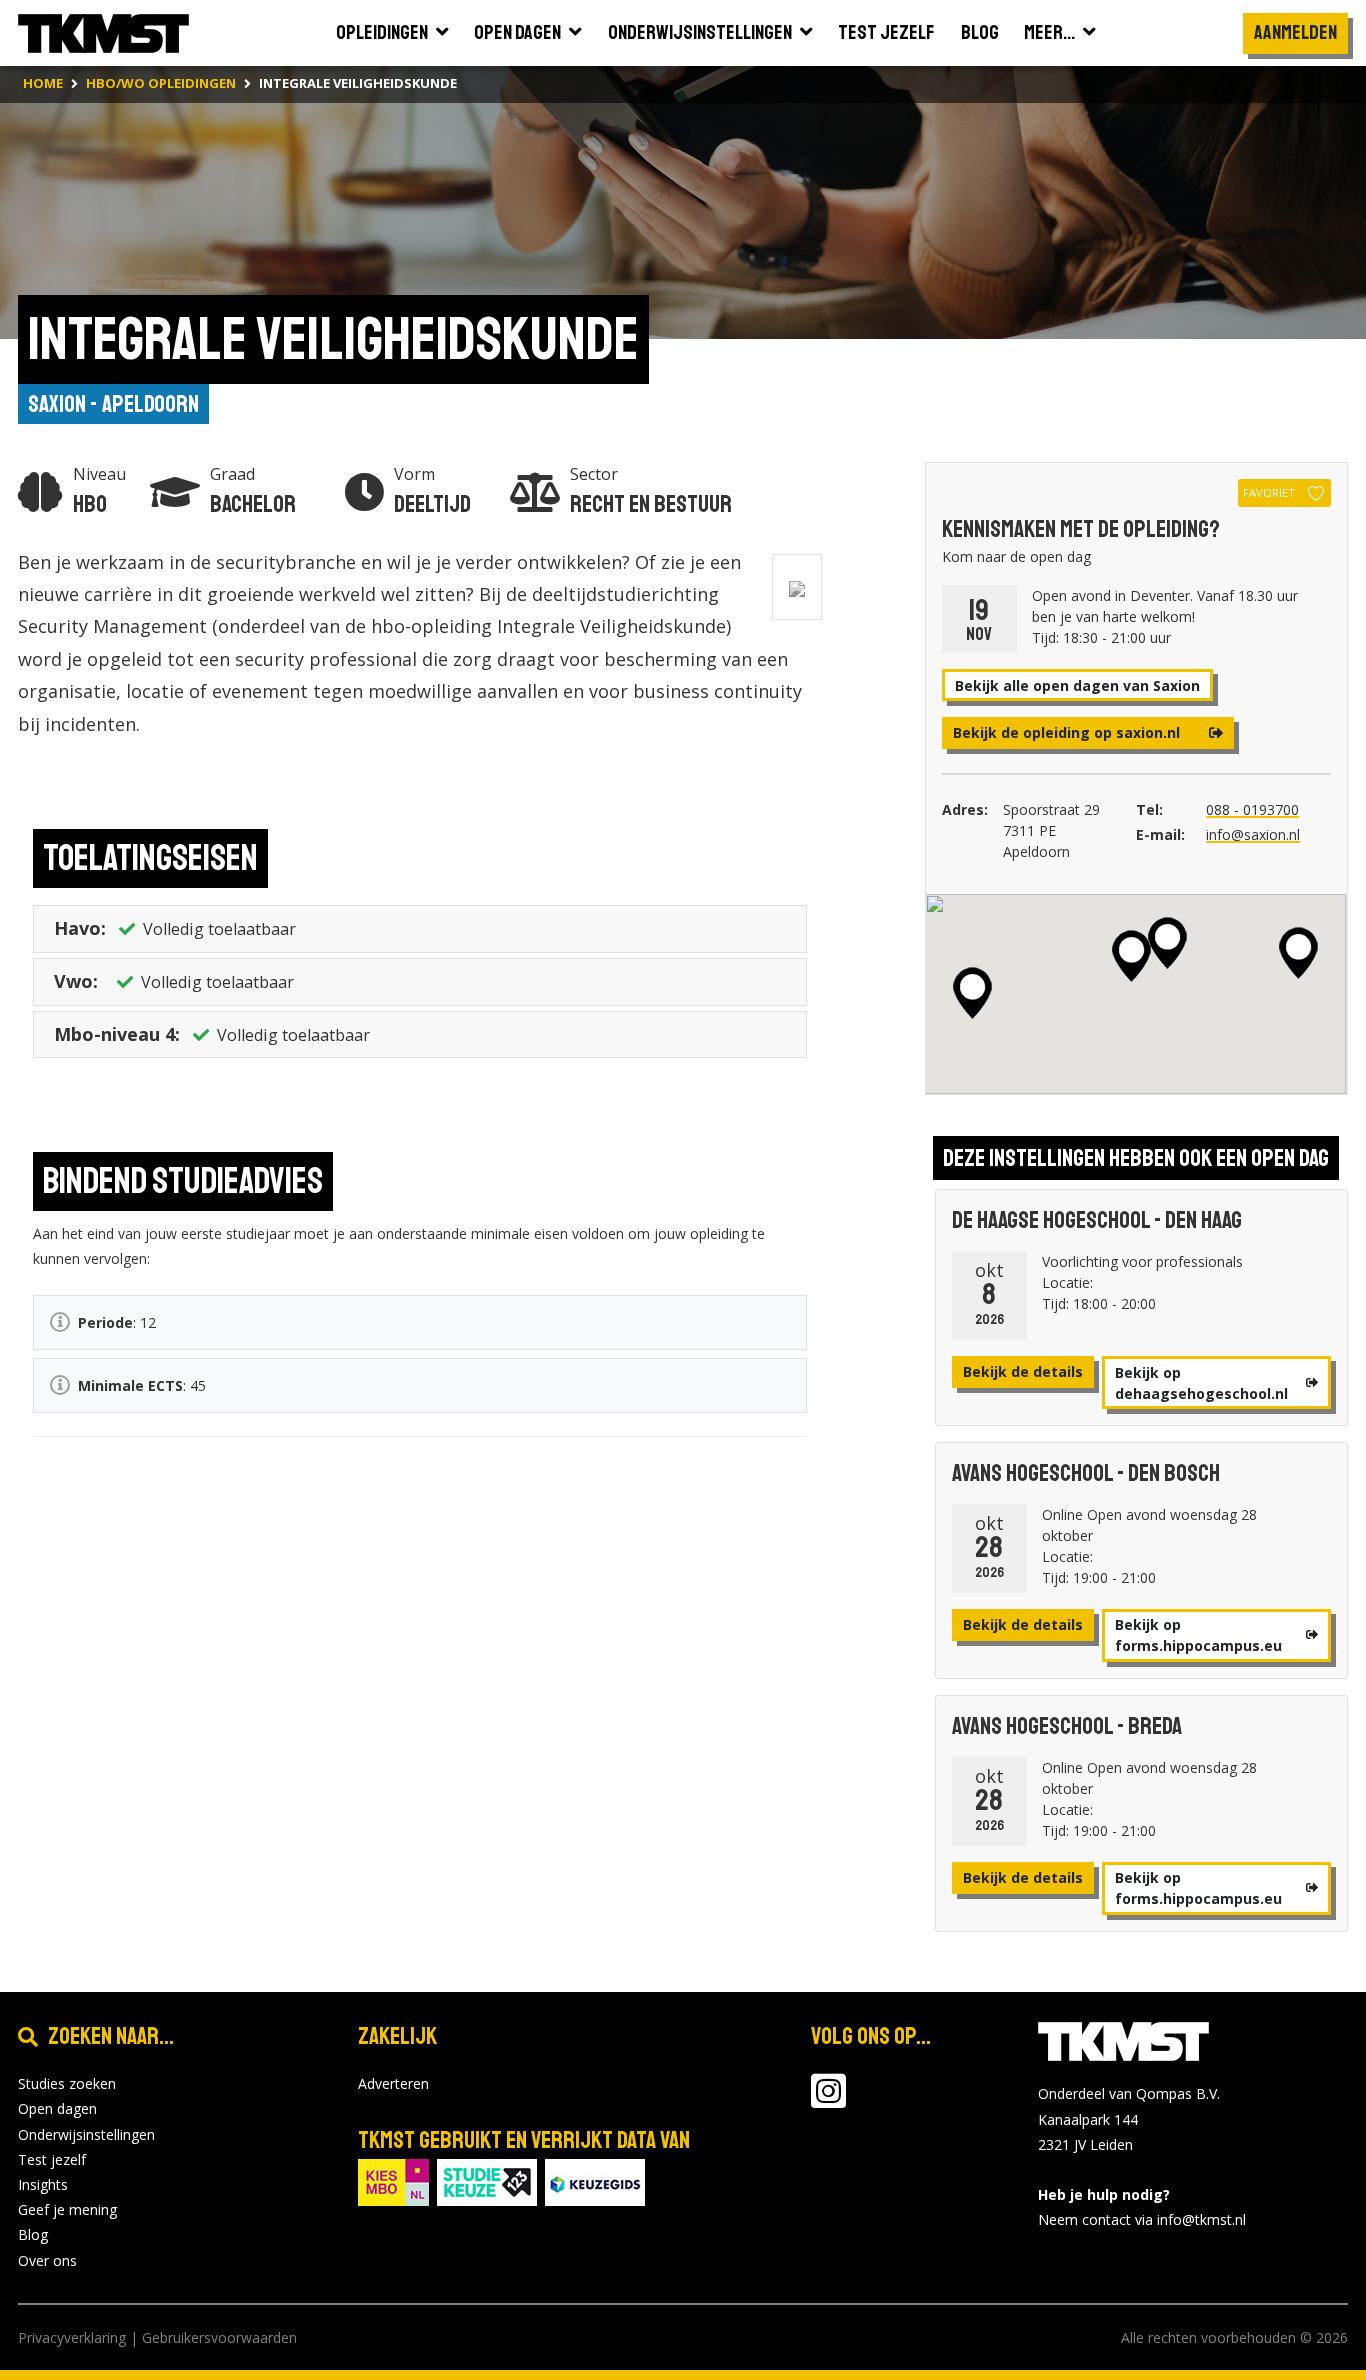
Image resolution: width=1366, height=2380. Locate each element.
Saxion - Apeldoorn (113, 404)
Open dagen (57, 2108)
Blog (33, 2234)
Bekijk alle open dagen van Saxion (1077, 685)
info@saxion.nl (1253, 834)
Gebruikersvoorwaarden (219, 2337)
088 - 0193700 (1252, 809)
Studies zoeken (67, 2083)
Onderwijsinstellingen (86, 2134)
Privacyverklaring (72, 2337)
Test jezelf (52, 2159)
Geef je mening (67, 2209)
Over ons (47, 2260)
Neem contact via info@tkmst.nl (1142, 2219)
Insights (43, 2184)
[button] (1298, 953)
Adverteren (393, 2083)
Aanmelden (1295, 32)
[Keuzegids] (595, 2180)
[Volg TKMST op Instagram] (828, 2100)
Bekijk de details (1023, 1371)
